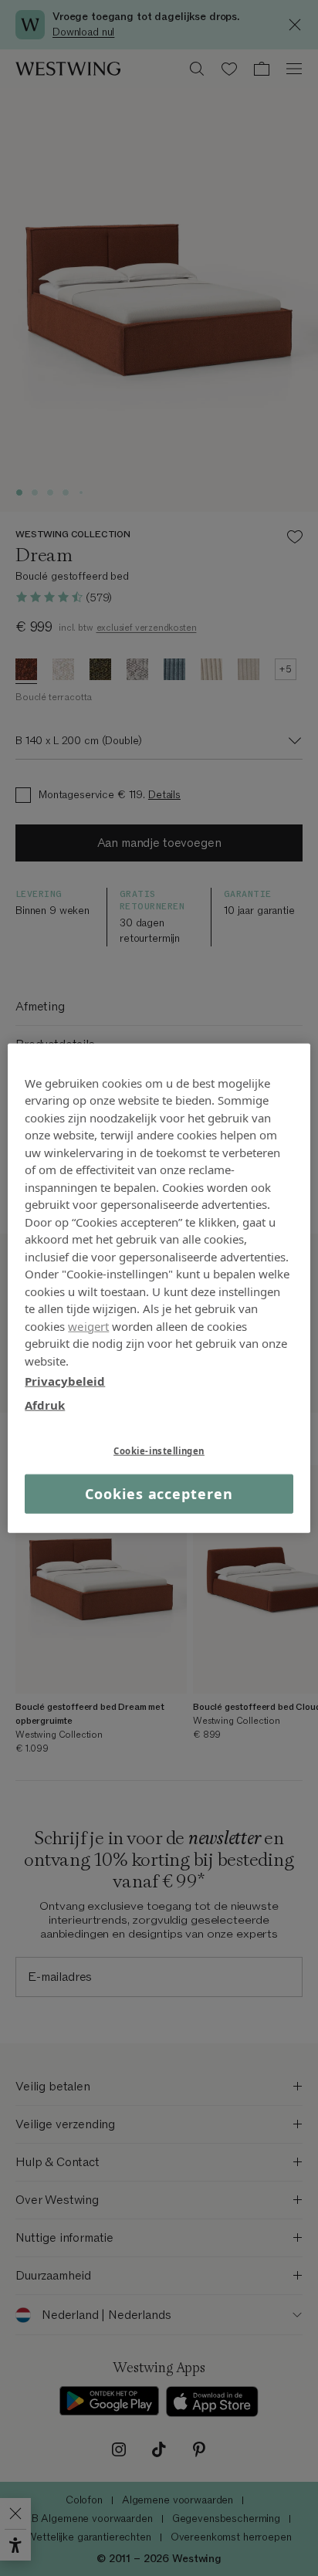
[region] (159, 1288)
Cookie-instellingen (159, 1451)
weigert (88, 1325)
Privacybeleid (65, 1381)
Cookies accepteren (159, 1494)
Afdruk (45, 1404)
